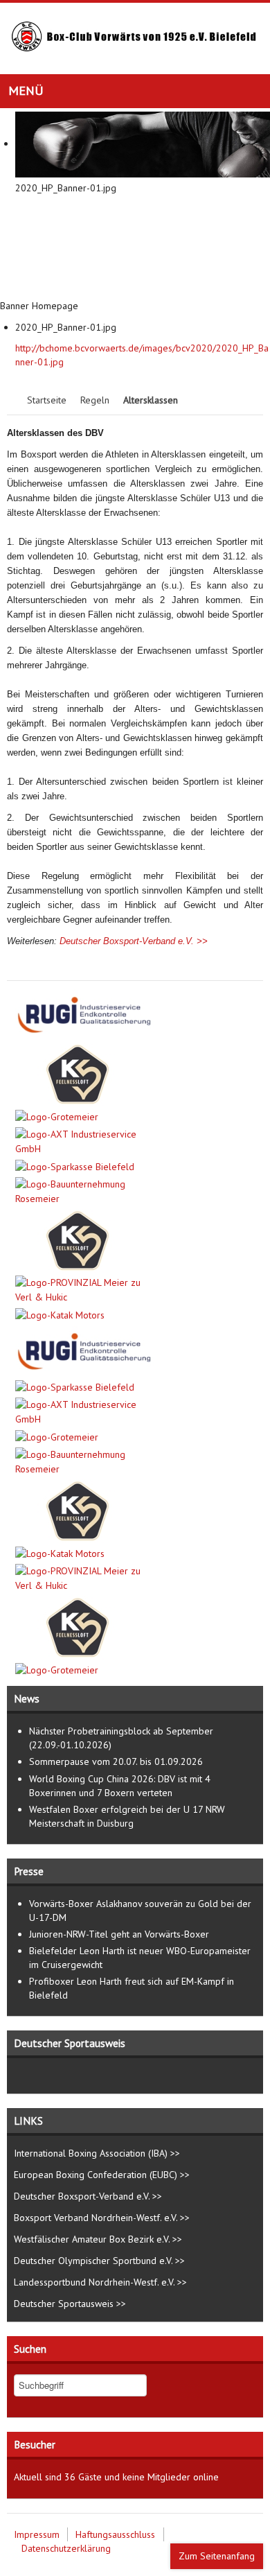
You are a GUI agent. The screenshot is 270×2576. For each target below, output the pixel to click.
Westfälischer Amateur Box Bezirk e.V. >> (98, 2239)
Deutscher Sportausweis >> (70, 2304)
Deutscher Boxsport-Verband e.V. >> (134, 941)
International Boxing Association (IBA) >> (97, 2153)
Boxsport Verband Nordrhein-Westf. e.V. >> (102, 2218)
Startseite (47, 400)
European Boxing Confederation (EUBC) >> (102, 2175)
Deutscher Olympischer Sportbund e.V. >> (99, 2261)
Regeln (95, 400)
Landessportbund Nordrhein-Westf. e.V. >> (100, 2282)
